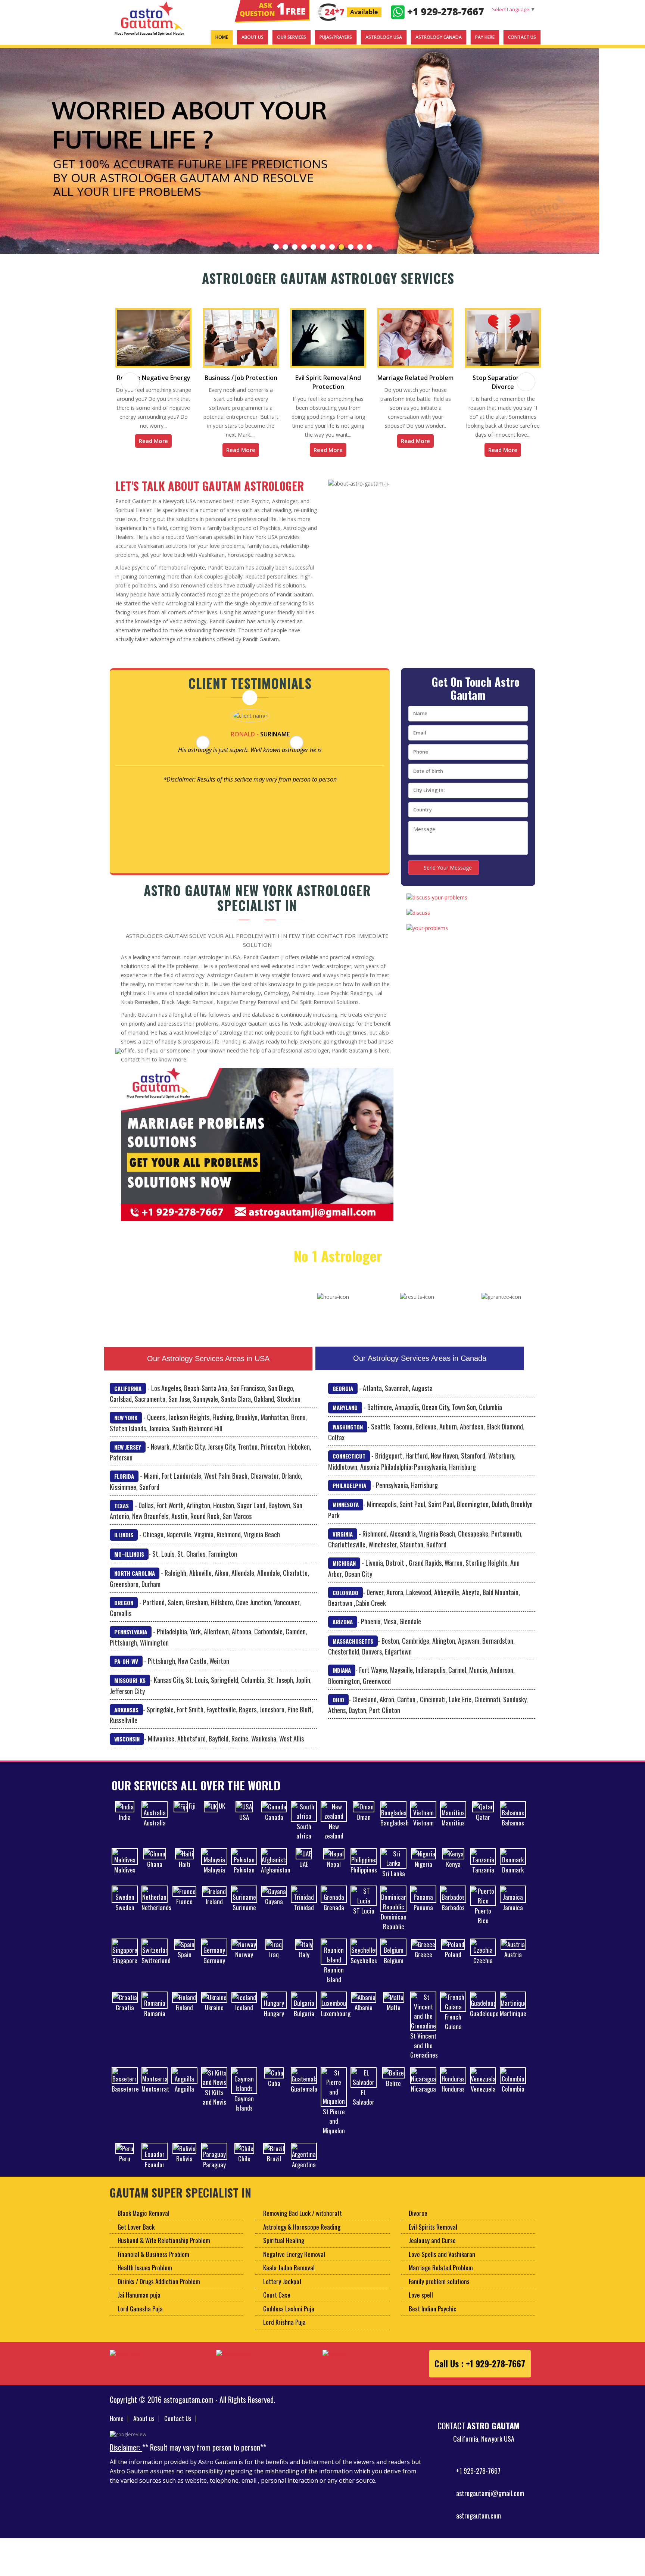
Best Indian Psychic (433, 2318)
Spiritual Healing (284, 2249)
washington (348, 1436)
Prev (10, 151)
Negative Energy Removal (294, 2263)
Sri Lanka (394, 1882)
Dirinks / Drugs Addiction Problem (159, 2290)
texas (121, 1515)
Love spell (421, 2304)
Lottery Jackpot (282, 2290)
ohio (338, 1709)
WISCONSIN (127, 1748)
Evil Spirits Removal (433, 2236)
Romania (155, 2022)
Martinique (513, 2022)
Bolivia (184, 2168)
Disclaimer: (126, 2456)
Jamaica (513, 1916)
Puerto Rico (483, 1925)
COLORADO (345, 1602)
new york (126, 1426)
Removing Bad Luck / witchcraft (303, 2222)
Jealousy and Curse (432, 2249)
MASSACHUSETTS (353, 1650)
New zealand (334, 1840)
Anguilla (184, 2098)
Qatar (483, 1826)
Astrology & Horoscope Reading (302, 2236)
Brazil (274, 2168)
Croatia (125, 2016)
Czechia (483, 1969)
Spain (185, 1963)
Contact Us (178, 2427)
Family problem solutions (439, 2290)
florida (124, 1485)
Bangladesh (395, 1832)
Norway (244, 1963)
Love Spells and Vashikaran (442, 2263)
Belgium (394, 1969)
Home (117, 2427)
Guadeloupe (484, 2022)
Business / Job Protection (154, 378)
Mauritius (453, 1832)
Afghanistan (276, 1879)
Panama (423, 1916)
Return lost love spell (503, 330)
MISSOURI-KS (130, 1689)
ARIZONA (343, 1631)
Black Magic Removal (144, 2222)
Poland (453, 1963)
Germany (214, 1969)
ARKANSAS (126, 1719)
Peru (125, 2168)
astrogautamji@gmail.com (490, 2502)
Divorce (418, 2222)
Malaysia (214, 1879)
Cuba (274, 2092)
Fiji (192, 1815)
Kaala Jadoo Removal (289, 2276)
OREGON (124, 1612)
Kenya (453, 1873)
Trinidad (304, 1916)
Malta (394, 2016)
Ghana (155, 1873)
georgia (343, 1397)
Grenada (334, 1916)
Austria (513, 1963)
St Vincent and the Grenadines (424, 2054)
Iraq (274, 1963)
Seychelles (364, 1969)
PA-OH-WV (126, 1670)
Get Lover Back (136, 2236)
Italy (304, 1963)
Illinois (124, 1544)
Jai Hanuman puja (139, 2304)
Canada (274, 1826)
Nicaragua (423, 2098)
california (128, 1397)
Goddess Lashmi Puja (289, 2318)
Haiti (185, 1873)
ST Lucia (364, 1920)
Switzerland (156, 1969)
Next (635, 151)
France (184, 1910)
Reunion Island (334, 1984)
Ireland (214, 1910)
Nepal (334, 1873)
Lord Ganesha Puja (140, 2318)
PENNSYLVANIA (131, 1641)
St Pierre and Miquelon (334, 2130)
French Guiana (453, 2031)
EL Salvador (364, 2106)
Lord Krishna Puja (284, 2331)
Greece (423, 1963)
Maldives (125, 1879)
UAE (304, 1873)
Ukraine (214, 2016)
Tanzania (483, 1879)
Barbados (453, 1916)
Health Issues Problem (145, 2276)
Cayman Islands (244, 2112)
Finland (184, 2016)
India (125, 1826)
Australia (155, 1832)
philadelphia (349, 1494)
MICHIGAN (344, 1572)
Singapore (125, 1969)
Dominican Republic (394, 1931)
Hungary (274, 2022)
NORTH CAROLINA (135, 1582)
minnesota (346, 1513)
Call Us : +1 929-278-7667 (480, 2373)
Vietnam (423, 1832)
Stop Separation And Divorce (415, 382)
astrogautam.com (479, 2525)
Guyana (274, 1910)
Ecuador (155, 2173)
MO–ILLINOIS (129, 1563)
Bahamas (513, 1832)
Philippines (364, 1879)
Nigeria (423, 1873)
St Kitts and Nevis (214, 2106)
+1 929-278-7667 (478, 2480)
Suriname (244, 1916)
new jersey (128, 1456)
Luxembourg (336, 2022)
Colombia (513, 2098)
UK (222, 1815)
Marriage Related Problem (328, 378)
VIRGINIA (343, 1543)
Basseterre (125, 2098)
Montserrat (155, 2098)
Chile (244, 2168)
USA (244, 1826)
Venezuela (483, 2098)
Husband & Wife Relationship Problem (164, 2249)
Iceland (244, 2016)
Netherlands (156, 1916)
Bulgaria (304, 2022)
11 (369, 247)
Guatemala (304, 2098)
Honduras (453, 2098)
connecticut (349, 1465)
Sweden (125, 1916)
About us (144, 2427)
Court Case (277, 2304)
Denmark (513, 1879)
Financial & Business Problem (153, 2263)
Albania (364, 2016)
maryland (345, 1416)
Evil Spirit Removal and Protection (241, 382)
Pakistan (244, 1879)
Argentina (304, 2173)
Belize (393, 2092)
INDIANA (342, 1679)
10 (360, 247)
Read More (153, 450)
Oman (364, 1826)
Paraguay (214, 2173)
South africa (304, 1840)
